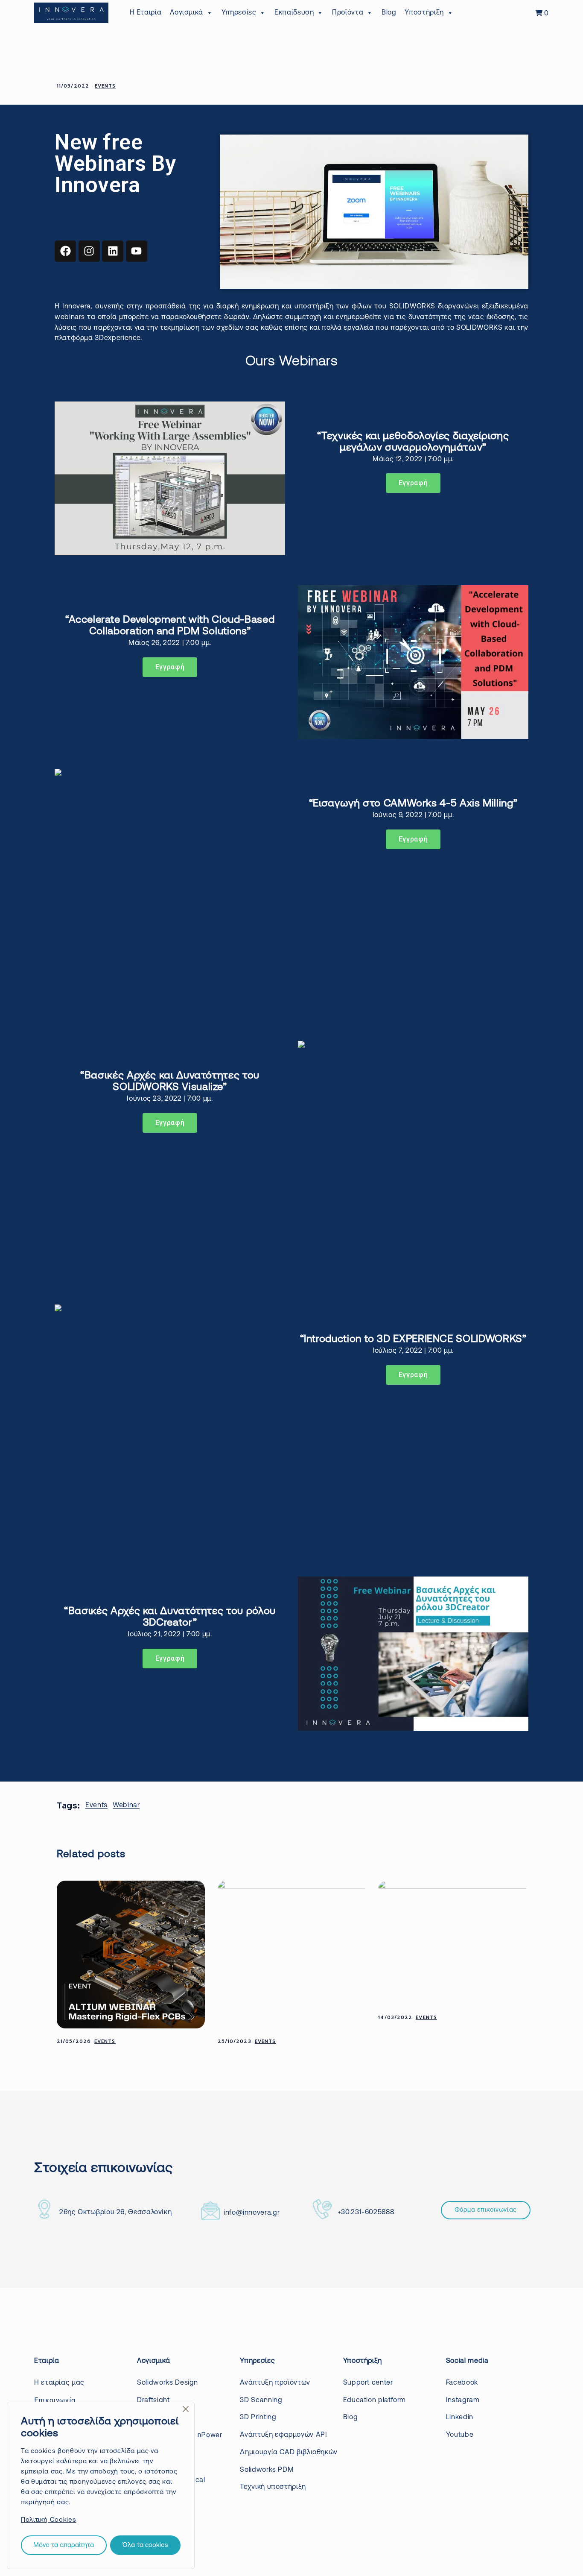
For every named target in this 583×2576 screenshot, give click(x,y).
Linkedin (460, 2418)
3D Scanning (261, 2400)
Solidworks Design (168, 2383)
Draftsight (153, 2400)
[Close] (186, 2409)
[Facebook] (65, 251)
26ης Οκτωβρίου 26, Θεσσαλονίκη (115, 2213)
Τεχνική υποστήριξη (273, 2487)
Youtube (460, 2435)
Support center (368, 2383)
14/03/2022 (395, 2018)
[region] (101, 2485)
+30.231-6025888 (366, 2213)
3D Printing (258, 2418)
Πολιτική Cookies (48, 2520)
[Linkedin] (113, 251)
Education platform (375, 2400)
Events (105, 86)
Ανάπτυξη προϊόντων (275, 2383)
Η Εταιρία (146, 13)
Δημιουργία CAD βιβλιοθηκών (289, 2453)
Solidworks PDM (267, 2470)
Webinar (126, 1805)
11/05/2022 (73, 86)
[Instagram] (89, 251)
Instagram (463, 2400)
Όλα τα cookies (145, 2545)
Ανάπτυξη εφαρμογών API (283, 2435)
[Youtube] (137, 251)
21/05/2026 (74, 2041)
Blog (389, 13)
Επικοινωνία (55, 2400)
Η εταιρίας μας (59, 2383)
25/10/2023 (235, 2041)
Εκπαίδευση (294, 13)
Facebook (462, 2383)
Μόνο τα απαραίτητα (64, 2545)
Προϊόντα (348, 13)
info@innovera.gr (252, 2213)
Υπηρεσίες (239, 13)
